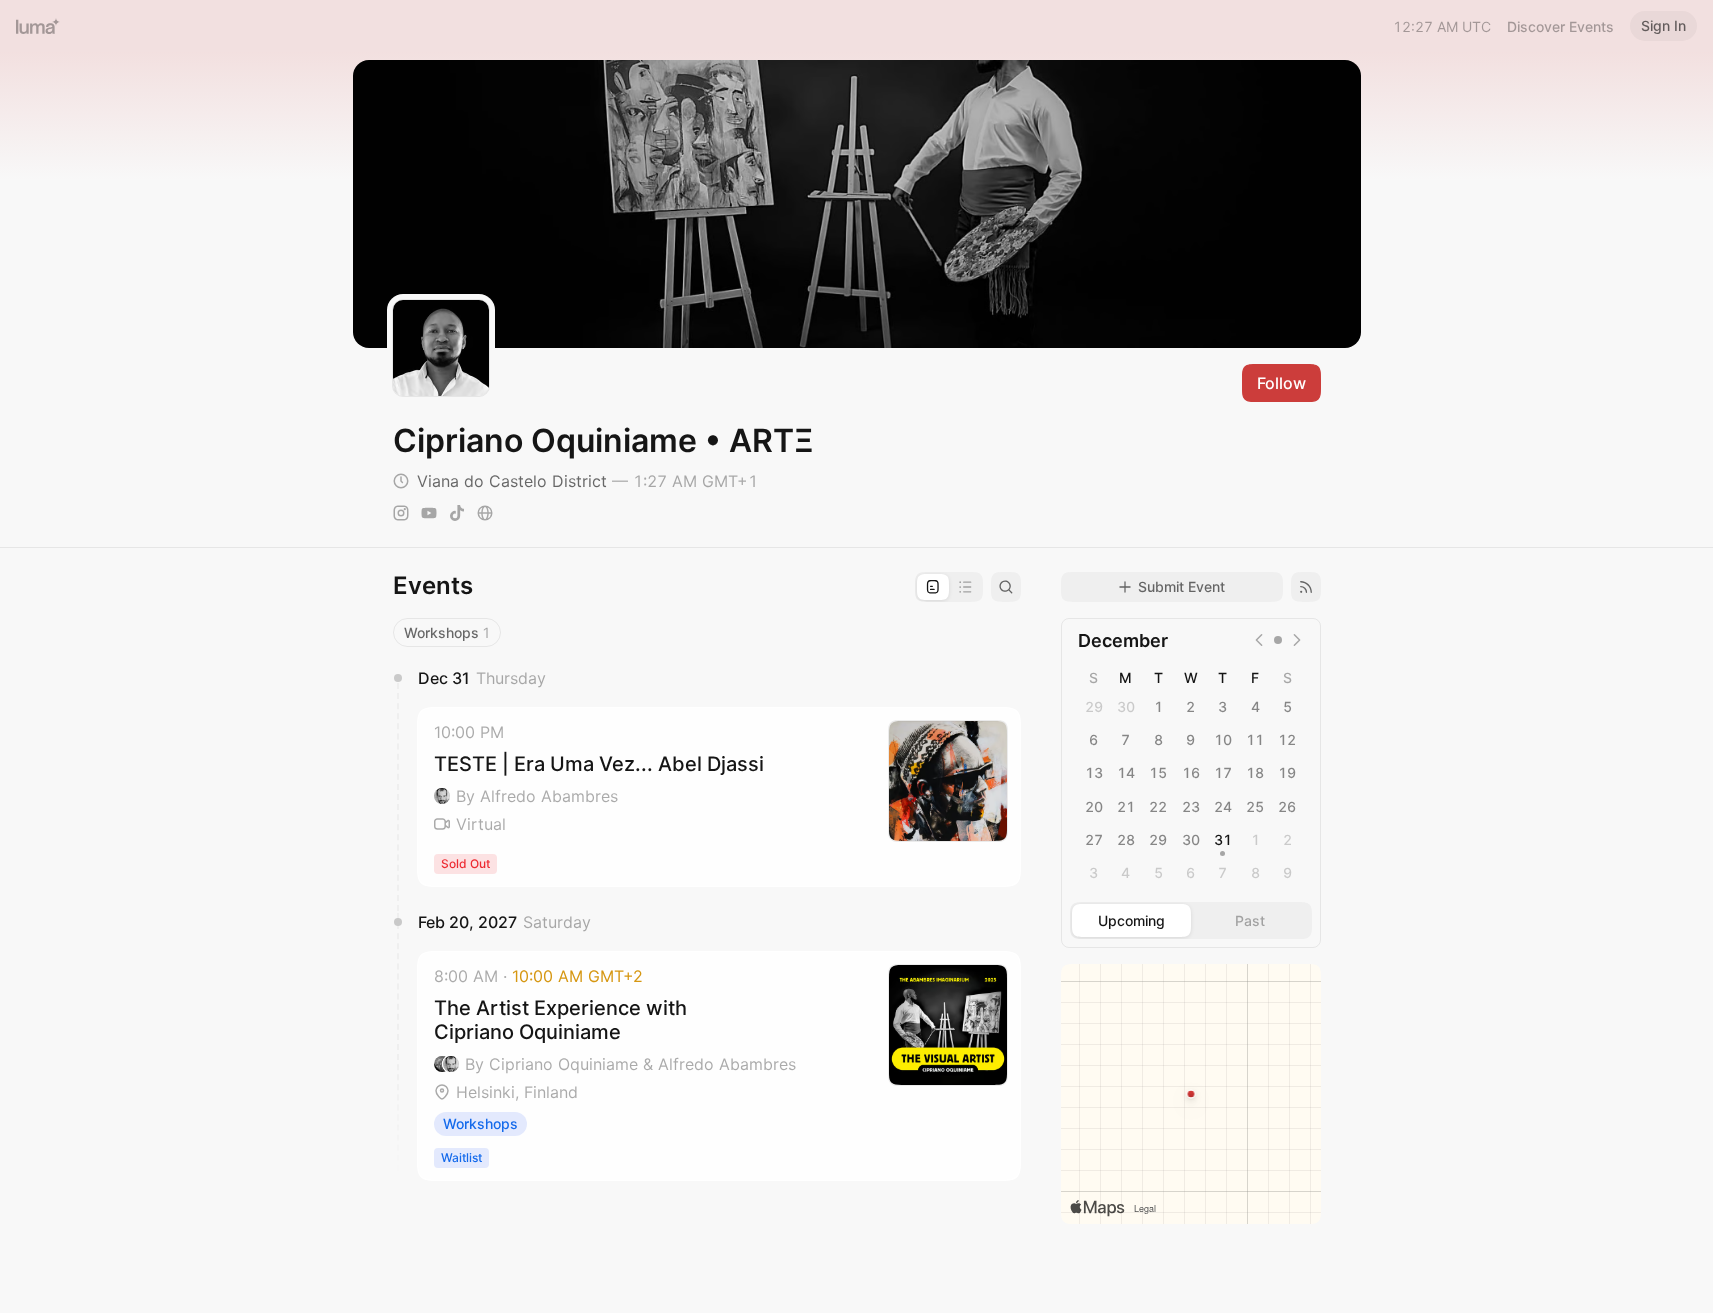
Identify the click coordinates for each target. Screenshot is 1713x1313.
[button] (719, 797)
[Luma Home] (38, 26)
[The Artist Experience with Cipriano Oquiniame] (719, 1066)
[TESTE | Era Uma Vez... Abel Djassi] (719, 797)
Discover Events (1560, 26)
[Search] (1006, 587)
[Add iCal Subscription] (1306, 587)
